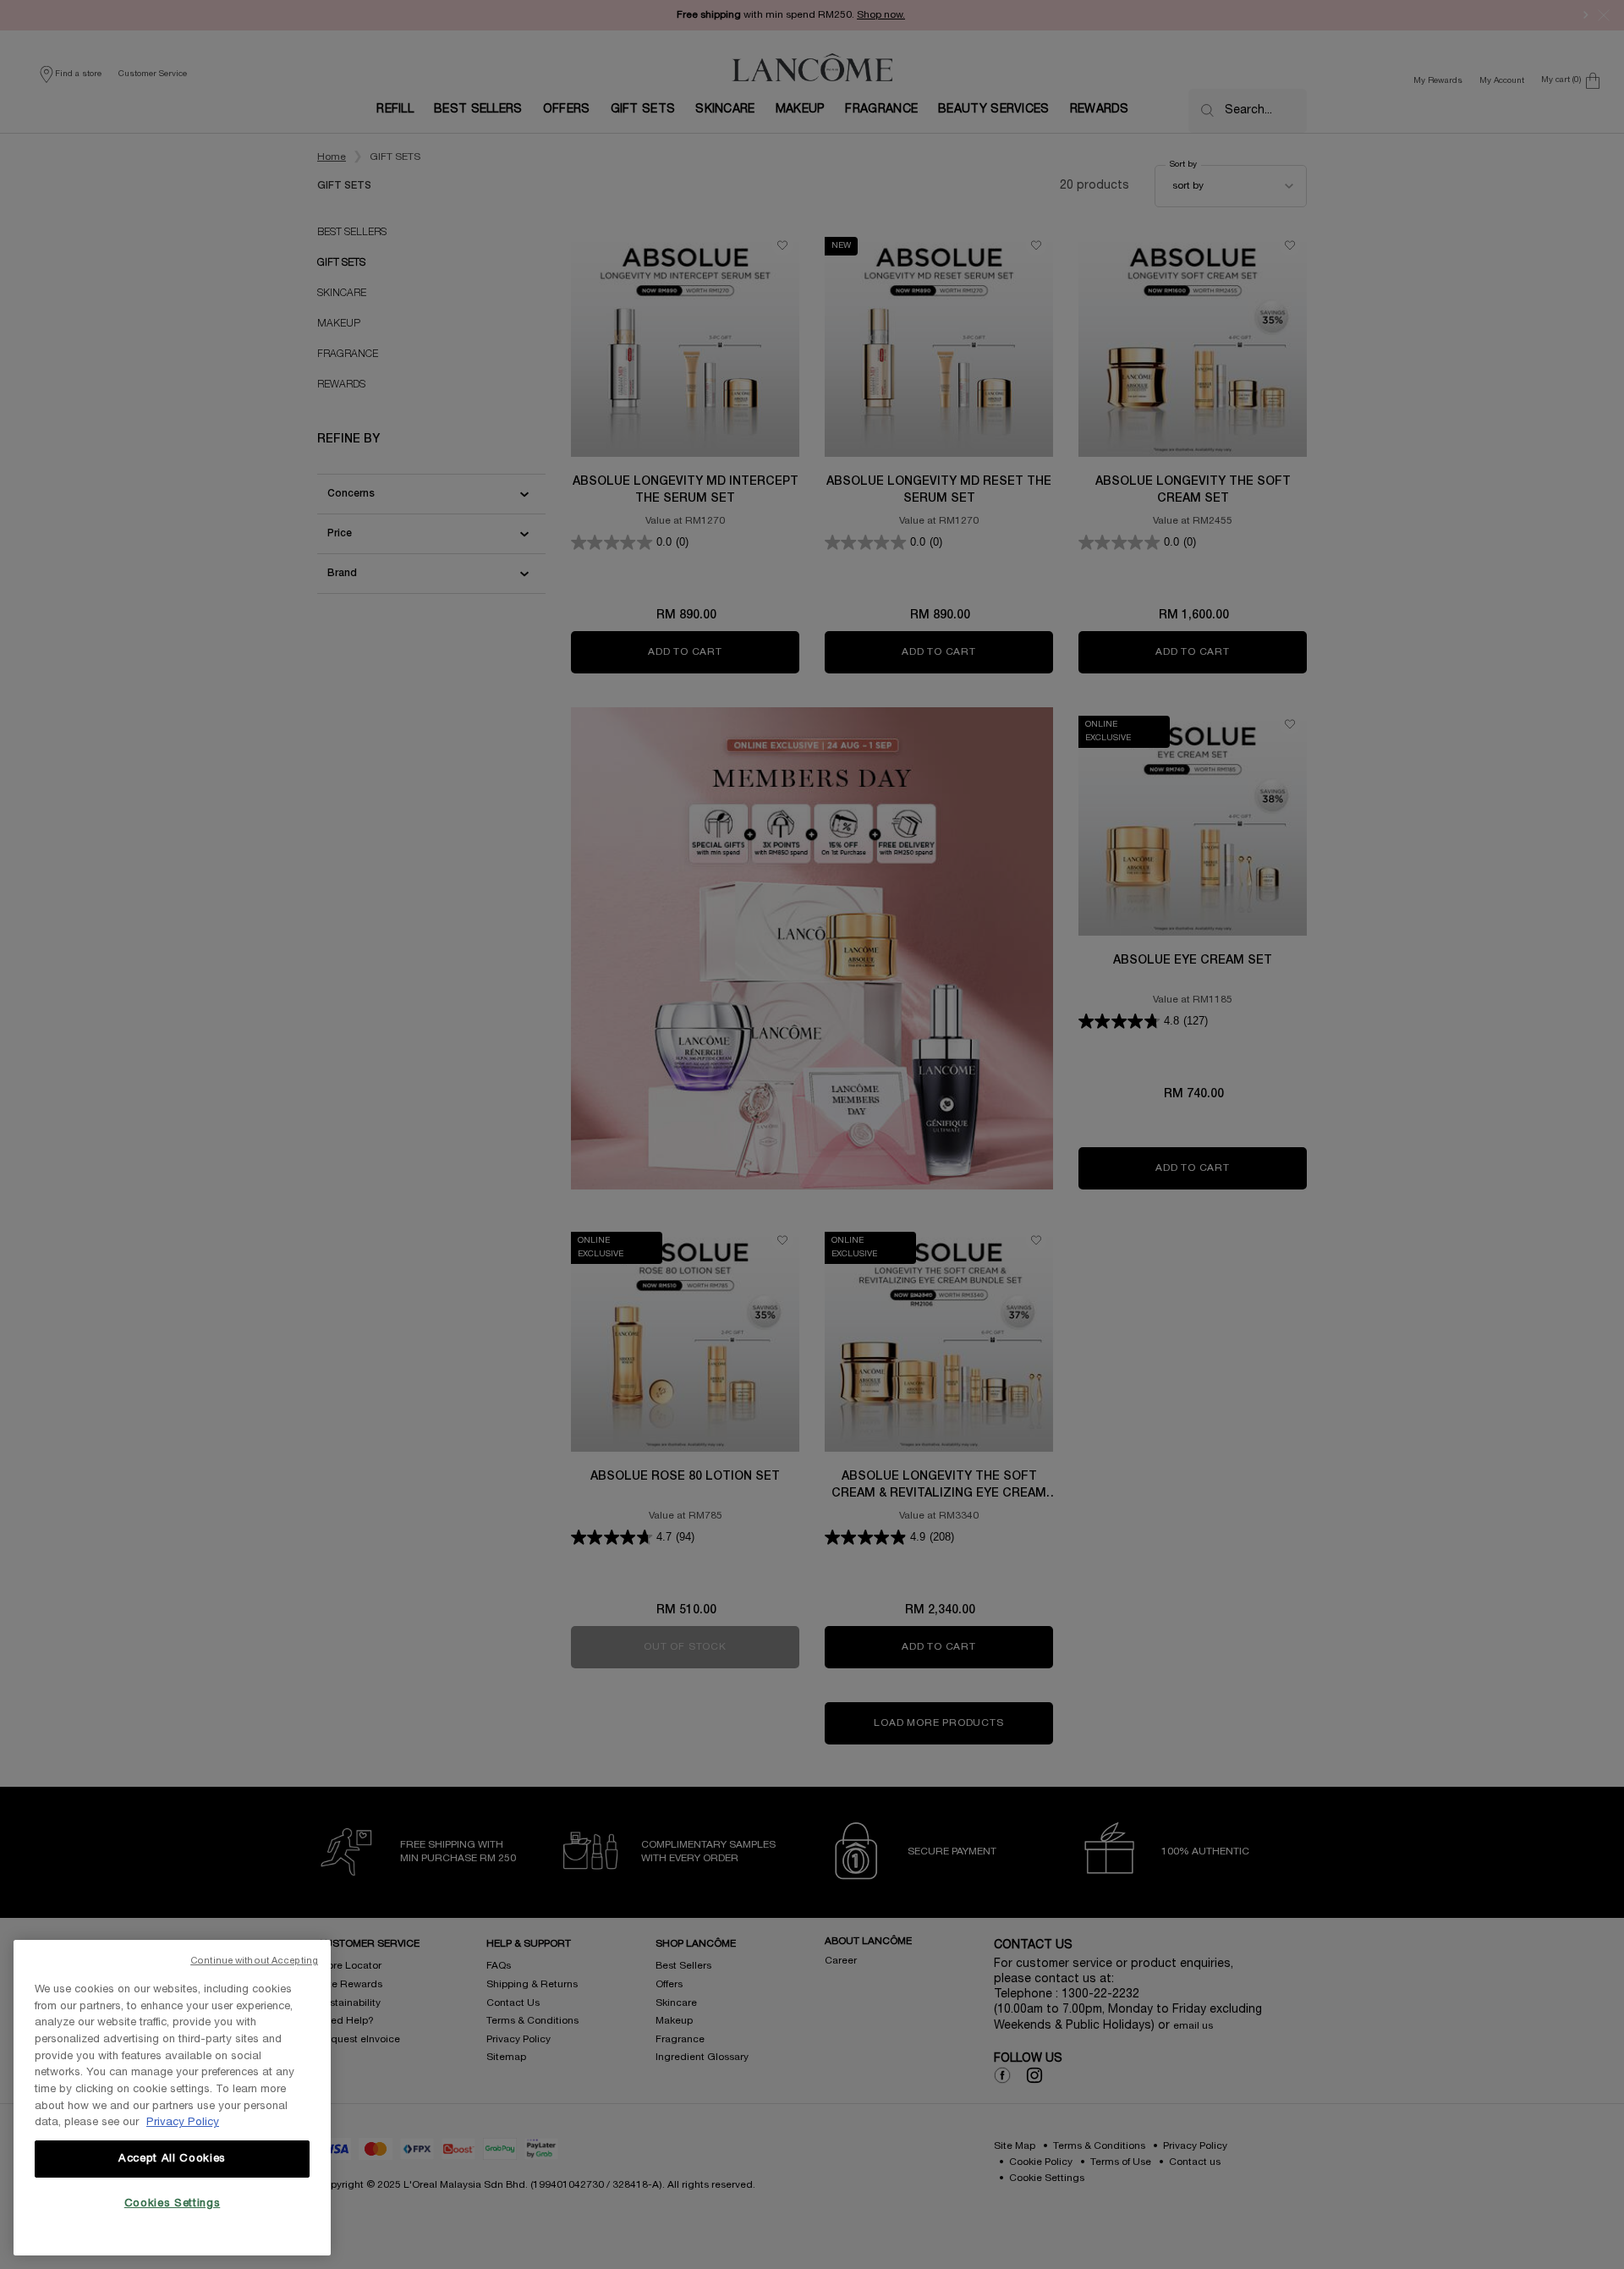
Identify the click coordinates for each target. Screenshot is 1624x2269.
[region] (172, 2098)
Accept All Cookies (172, 2159)
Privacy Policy (183, 2123)
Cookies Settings (173, 2204)
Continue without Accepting (254, 1961)
